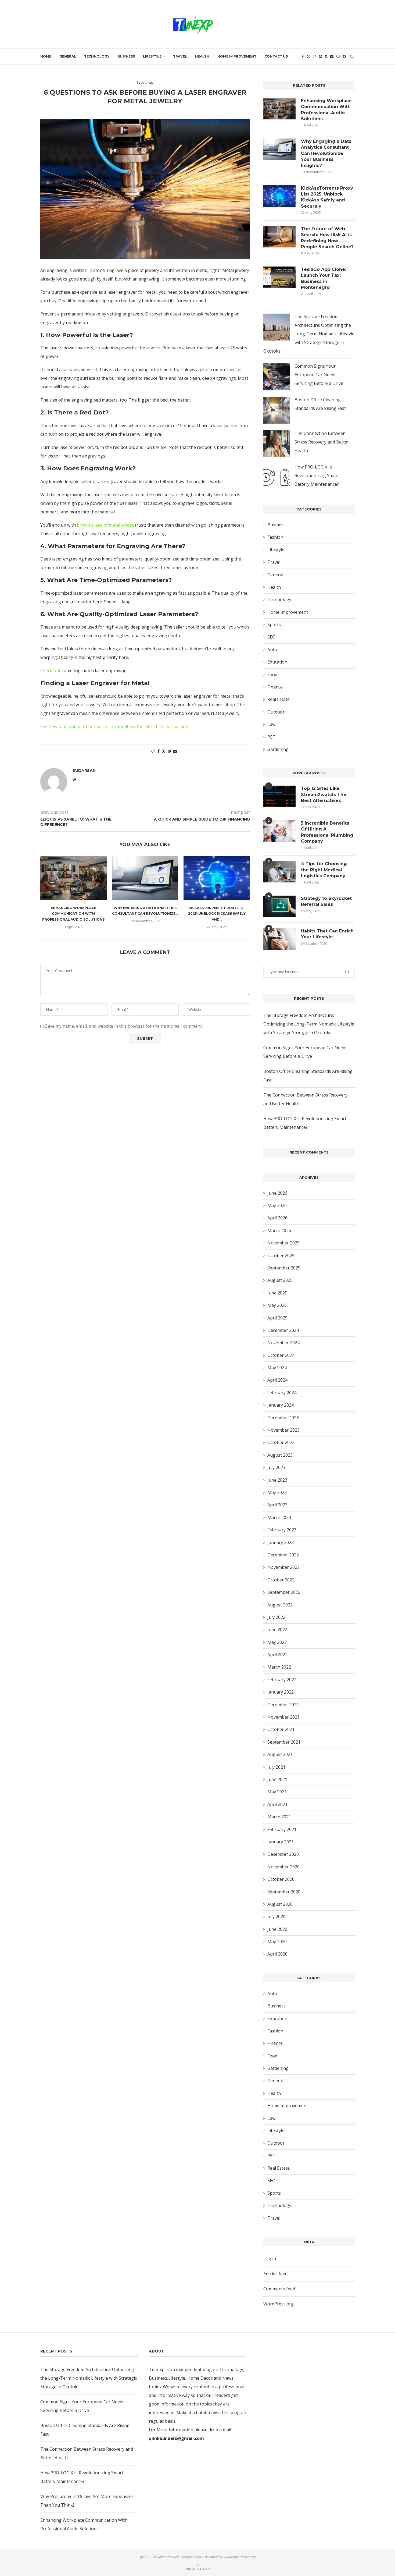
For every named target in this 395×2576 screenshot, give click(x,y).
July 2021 (276, 1767)
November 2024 (283, 1343)
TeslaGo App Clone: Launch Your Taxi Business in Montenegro (324, 278)
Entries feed (275, 2274)
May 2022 (277, 1642)
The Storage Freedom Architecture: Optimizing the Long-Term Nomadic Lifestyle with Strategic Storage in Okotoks (309, 334)
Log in (270, 2259)
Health (202, 56)
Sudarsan (138, 110)
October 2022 (281, 1580)
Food (272, 675)
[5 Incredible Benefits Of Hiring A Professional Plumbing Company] (279, 831)
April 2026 (277, 1218)
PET (271, 737)
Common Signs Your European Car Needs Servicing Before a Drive (319, 375)
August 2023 (280, 1455)
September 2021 (284, 1742)
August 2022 (280, 1605)
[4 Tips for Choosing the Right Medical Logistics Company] (279, 872)
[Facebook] (303, 56)
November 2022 (283, 1567)
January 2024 (281, 1405)
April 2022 (277, 1655)
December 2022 (283, 1555)
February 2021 (282, 1829)
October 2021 (281, 1729)
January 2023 (281, 1542)
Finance (275, 687)
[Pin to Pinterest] (169, 751)
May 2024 (277, 1368)
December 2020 (283, 1854)
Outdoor (276, 712)
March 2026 (279, 1230)
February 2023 (282, 1530)
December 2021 (283, 1705)
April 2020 (277, 1954)
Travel (180, 56)
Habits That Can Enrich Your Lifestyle (327, 934)
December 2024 (283, 1330)
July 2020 (276, 1917)
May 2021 (277, 1792)
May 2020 (277, 1942)
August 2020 (280, 1904)
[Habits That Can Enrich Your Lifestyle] (279, 939)
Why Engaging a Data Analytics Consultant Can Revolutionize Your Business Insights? (326, 153)
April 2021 (277, 1804)
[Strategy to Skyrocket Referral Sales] (279, 906)
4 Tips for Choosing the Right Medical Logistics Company (324, 870)
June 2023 (277, 1480)
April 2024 (277, 1380)
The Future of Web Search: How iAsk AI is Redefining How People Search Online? (327, 238)
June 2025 (277, 1293)
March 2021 (279, 1817)
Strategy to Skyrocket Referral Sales (326, 901)
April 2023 (277, 1505)
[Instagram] (315, 56)
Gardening (278, 749)
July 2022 (276, 1617)
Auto (272, 650)
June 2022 (277, 1630)
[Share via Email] (175, 751)
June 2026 (277, 1193)
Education (277, 662)
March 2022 (279, 1667)
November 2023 (283, 1430)
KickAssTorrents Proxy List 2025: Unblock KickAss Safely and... (217, 914)
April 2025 (277, 1318)
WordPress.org (279, 2304)
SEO (271, 637)
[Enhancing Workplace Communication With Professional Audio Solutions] (73, 878)
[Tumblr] (326, 56)
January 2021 (281, 1842)
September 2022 (284, 1592)
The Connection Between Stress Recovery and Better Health (322, 442)
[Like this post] (153, 751)
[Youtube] (332, 56)
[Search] (352, 56)
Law (271, 724)
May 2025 (277, 1305)
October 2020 (281, 1879)
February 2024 (282, 1393)
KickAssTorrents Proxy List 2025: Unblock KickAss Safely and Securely (327, 197)
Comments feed (279, 2289)
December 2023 (283, 1418)
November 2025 (283, 1243)
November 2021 (283, 1717)
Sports (274, 625)
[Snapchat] (344, 56)
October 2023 (281, 1442)
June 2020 (277, 1929)
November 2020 (283, 1867)
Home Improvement (237, 56)
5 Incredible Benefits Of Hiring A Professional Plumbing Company (327, 832)
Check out (50, 670)
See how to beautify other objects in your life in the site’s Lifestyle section (114, 726)
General (68, 56)
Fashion (275, 537)
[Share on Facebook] (159, 751)
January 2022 (281, 1692)
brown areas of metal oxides (105, 525)
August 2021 (280, 1754)
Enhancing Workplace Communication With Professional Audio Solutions (73, 914)
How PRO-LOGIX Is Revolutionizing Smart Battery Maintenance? (317, 476)
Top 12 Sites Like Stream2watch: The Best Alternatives (324, 794)
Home (46, 56)
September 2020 (284, 1892)
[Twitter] (308, 56)
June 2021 (277, 1779)
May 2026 (277, 1205)
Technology (97, 56)
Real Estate (279, 699)
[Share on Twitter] (164, 751)
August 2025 (280, 1280)
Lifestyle (152, 56)
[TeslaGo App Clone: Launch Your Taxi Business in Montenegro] (279, 277)
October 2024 (281, 1355)
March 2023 (279, 1517)
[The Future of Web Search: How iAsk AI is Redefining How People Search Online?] (279, 237)
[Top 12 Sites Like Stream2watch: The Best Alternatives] (279, 796)
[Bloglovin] (338, 56)
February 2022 (282, 1680)
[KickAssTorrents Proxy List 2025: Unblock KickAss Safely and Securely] (217, 878)
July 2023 (276, 1467)
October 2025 (281, 1255)
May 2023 (277, 1492)
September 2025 (284, 1268)
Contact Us (276, 56)
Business (126, 56)
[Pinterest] (321, 56)
